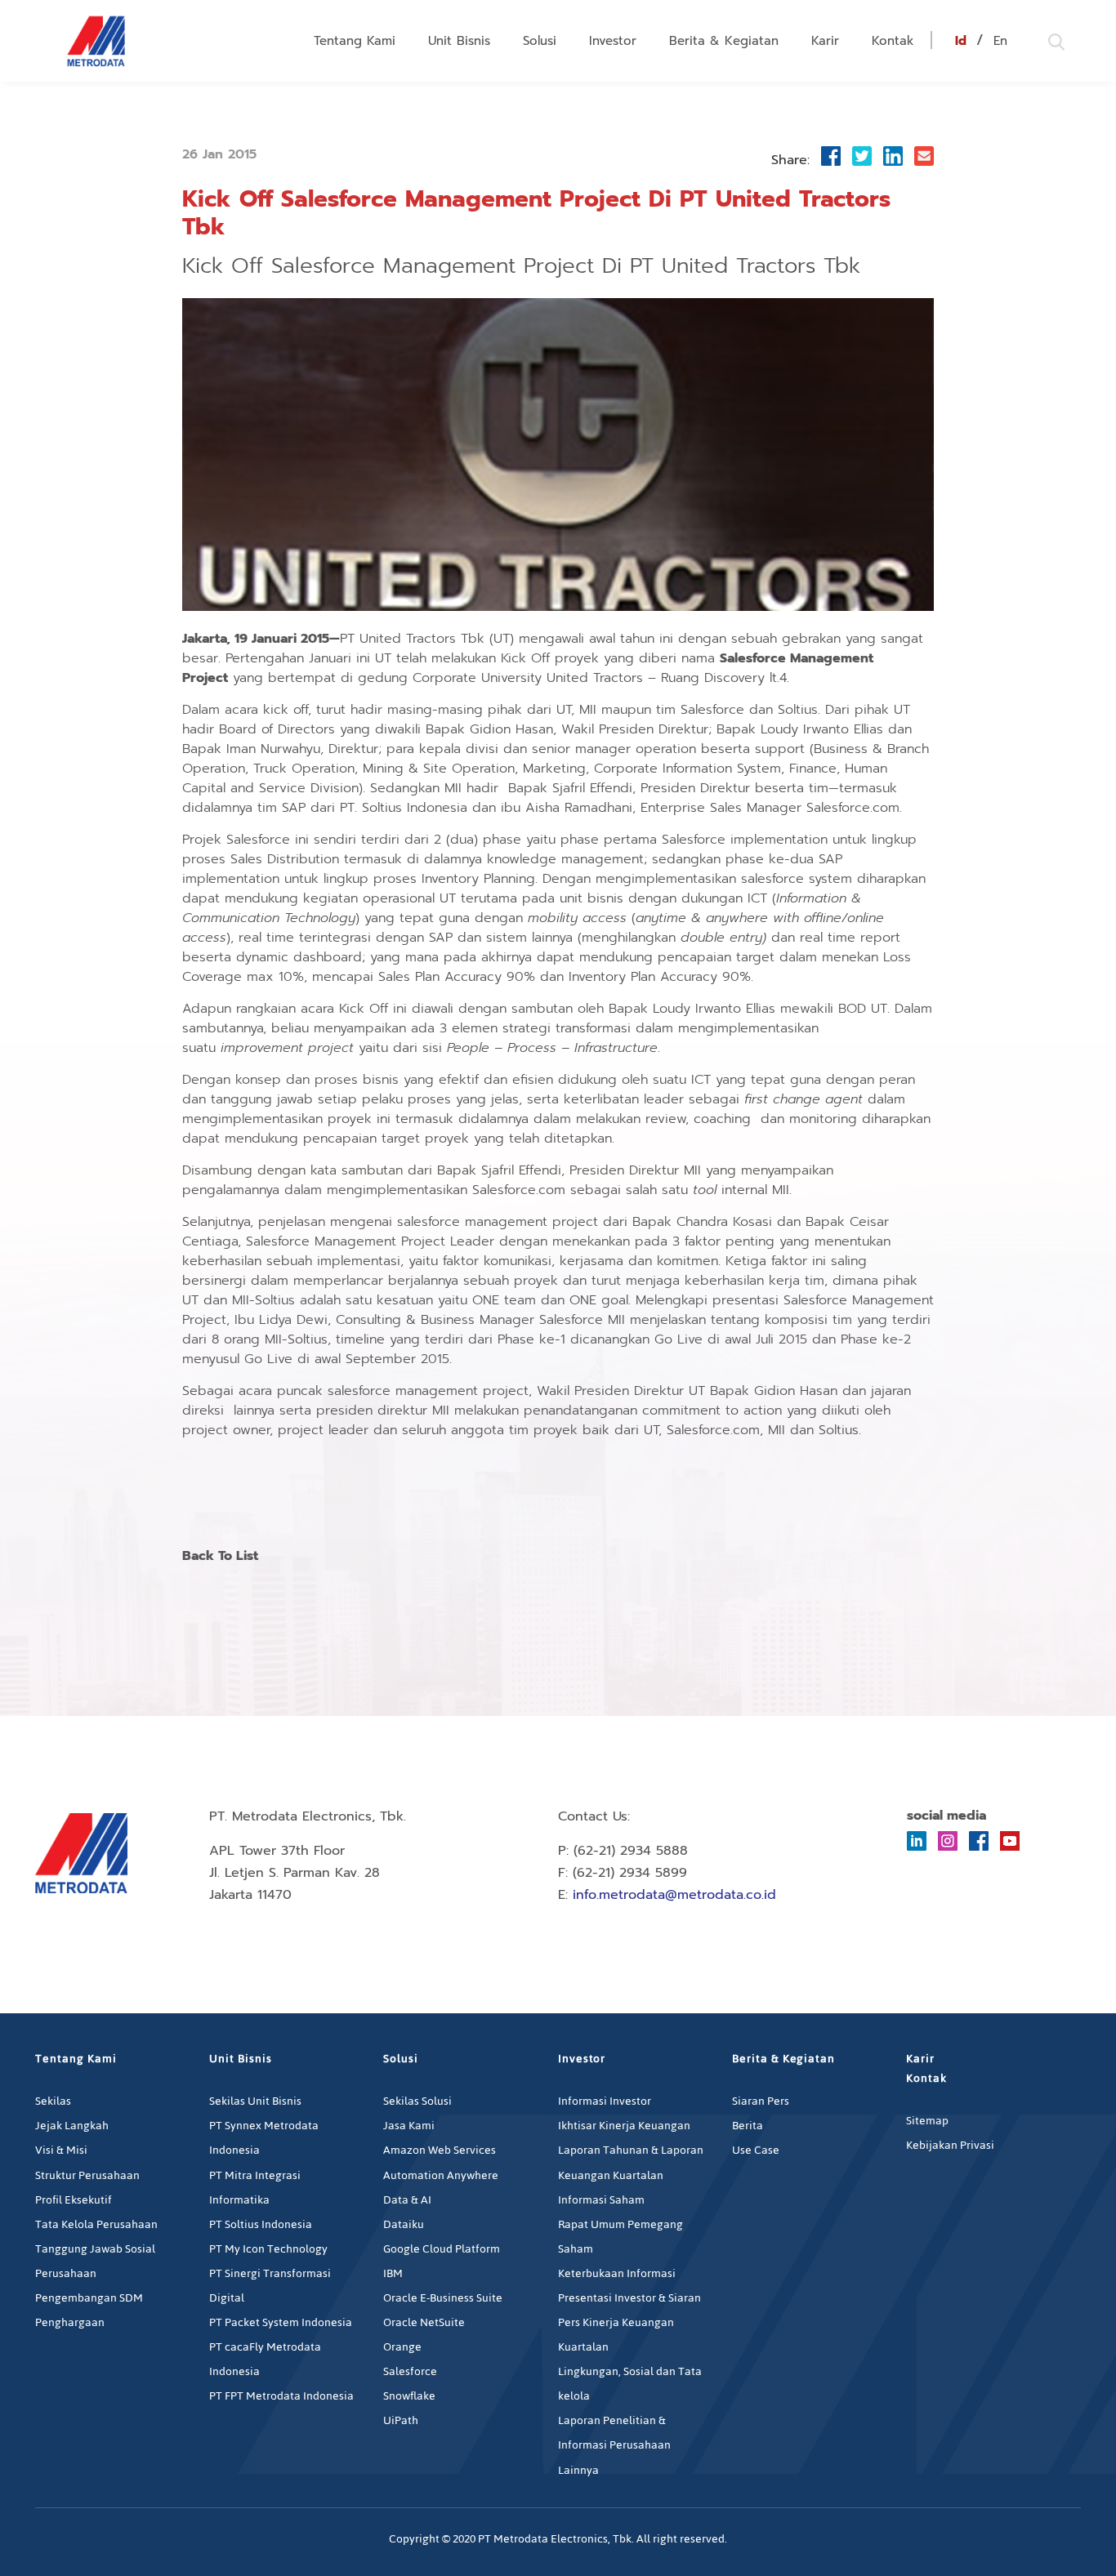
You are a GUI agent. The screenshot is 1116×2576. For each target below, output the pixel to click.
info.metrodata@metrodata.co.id (674, 1895)
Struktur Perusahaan (87, 2175)
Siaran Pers (761, 2101)
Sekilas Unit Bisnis (255, 2101)
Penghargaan (70, 2322)
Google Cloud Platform (442, 2249)
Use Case (756, 2150)
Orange (402, 2347)
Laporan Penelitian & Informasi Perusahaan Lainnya (614, 2445)
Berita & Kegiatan (724, 41)
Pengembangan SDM (89, 2298)
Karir (825, 41)
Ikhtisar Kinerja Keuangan (624, 2126)
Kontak (893, 41)
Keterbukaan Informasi (617, 2273)
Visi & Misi (61, 2150)
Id (961, 41)
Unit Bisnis (459, 41)
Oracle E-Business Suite (443, 2298)
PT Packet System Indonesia (281, 2322)
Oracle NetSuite (424, 2322)
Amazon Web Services (440, 2150)
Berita (748, 2126)
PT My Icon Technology (268, 2249)
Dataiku (404, 2224)
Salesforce (410, 2371)
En (1000, 41)
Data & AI (407, 2200)
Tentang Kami (355, 41)
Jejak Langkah (72, 2126)
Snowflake (409, 2396)
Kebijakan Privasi (950, 2145)
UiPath (401, 2420)
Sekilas (53, 2101)
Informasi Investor (605, 2101)
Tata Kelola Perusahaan (96, 2224)
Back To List (220, 1557)
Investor (613, 41)
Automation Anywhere (441, 2175)
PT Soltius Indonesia (261, 2224)
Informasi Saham (601, 2200)
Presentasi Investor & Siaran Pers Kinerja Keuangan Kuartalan (629, 2322)
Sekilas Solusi (417, 2101)
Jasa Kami (409, 2126)
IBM (393, 2273)
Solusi (540, 41)
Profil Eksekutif (74, 2200)
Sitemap (927, 2121)
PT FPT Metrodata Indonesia (281, 2396)
